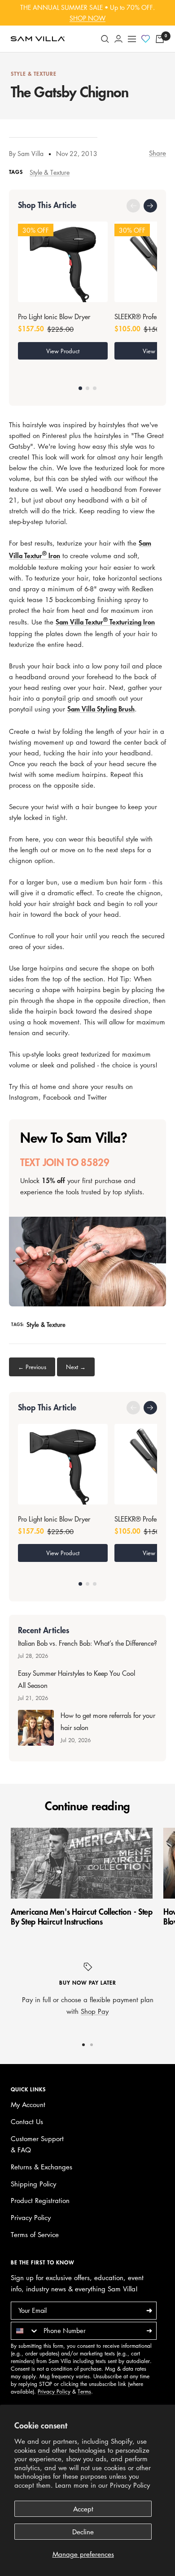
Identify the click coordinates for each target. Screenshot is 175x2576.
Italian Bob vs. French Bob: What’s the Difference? (87, 1644)
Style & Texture (34, 74)
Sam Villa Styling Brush (101, 709)
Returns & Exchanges (42, 2167)
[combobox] (25, 2331)
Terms (84, 2392)
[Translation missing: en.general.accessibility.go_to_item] (80, 388)
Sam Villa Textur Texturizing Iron (105, 622)
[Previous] (133, 206)
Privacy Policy (130, 2485)
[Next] (150, 206)
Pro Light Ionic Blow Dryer (54, 317)
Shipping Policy (33, 2184)
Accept (83, 2509)
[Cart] (160, 39)
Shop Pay (95, 2011)
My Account (28, 2104)
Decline (83, 2532)
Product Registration (40, 2200)
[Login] (118, 39)
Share (157, 153)
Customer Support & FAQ (37, 2144)
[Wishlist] (146, 39)
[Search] (105, 39)
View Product (63, 351)
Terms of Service (35, 2234)
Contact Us (27, 2121)
